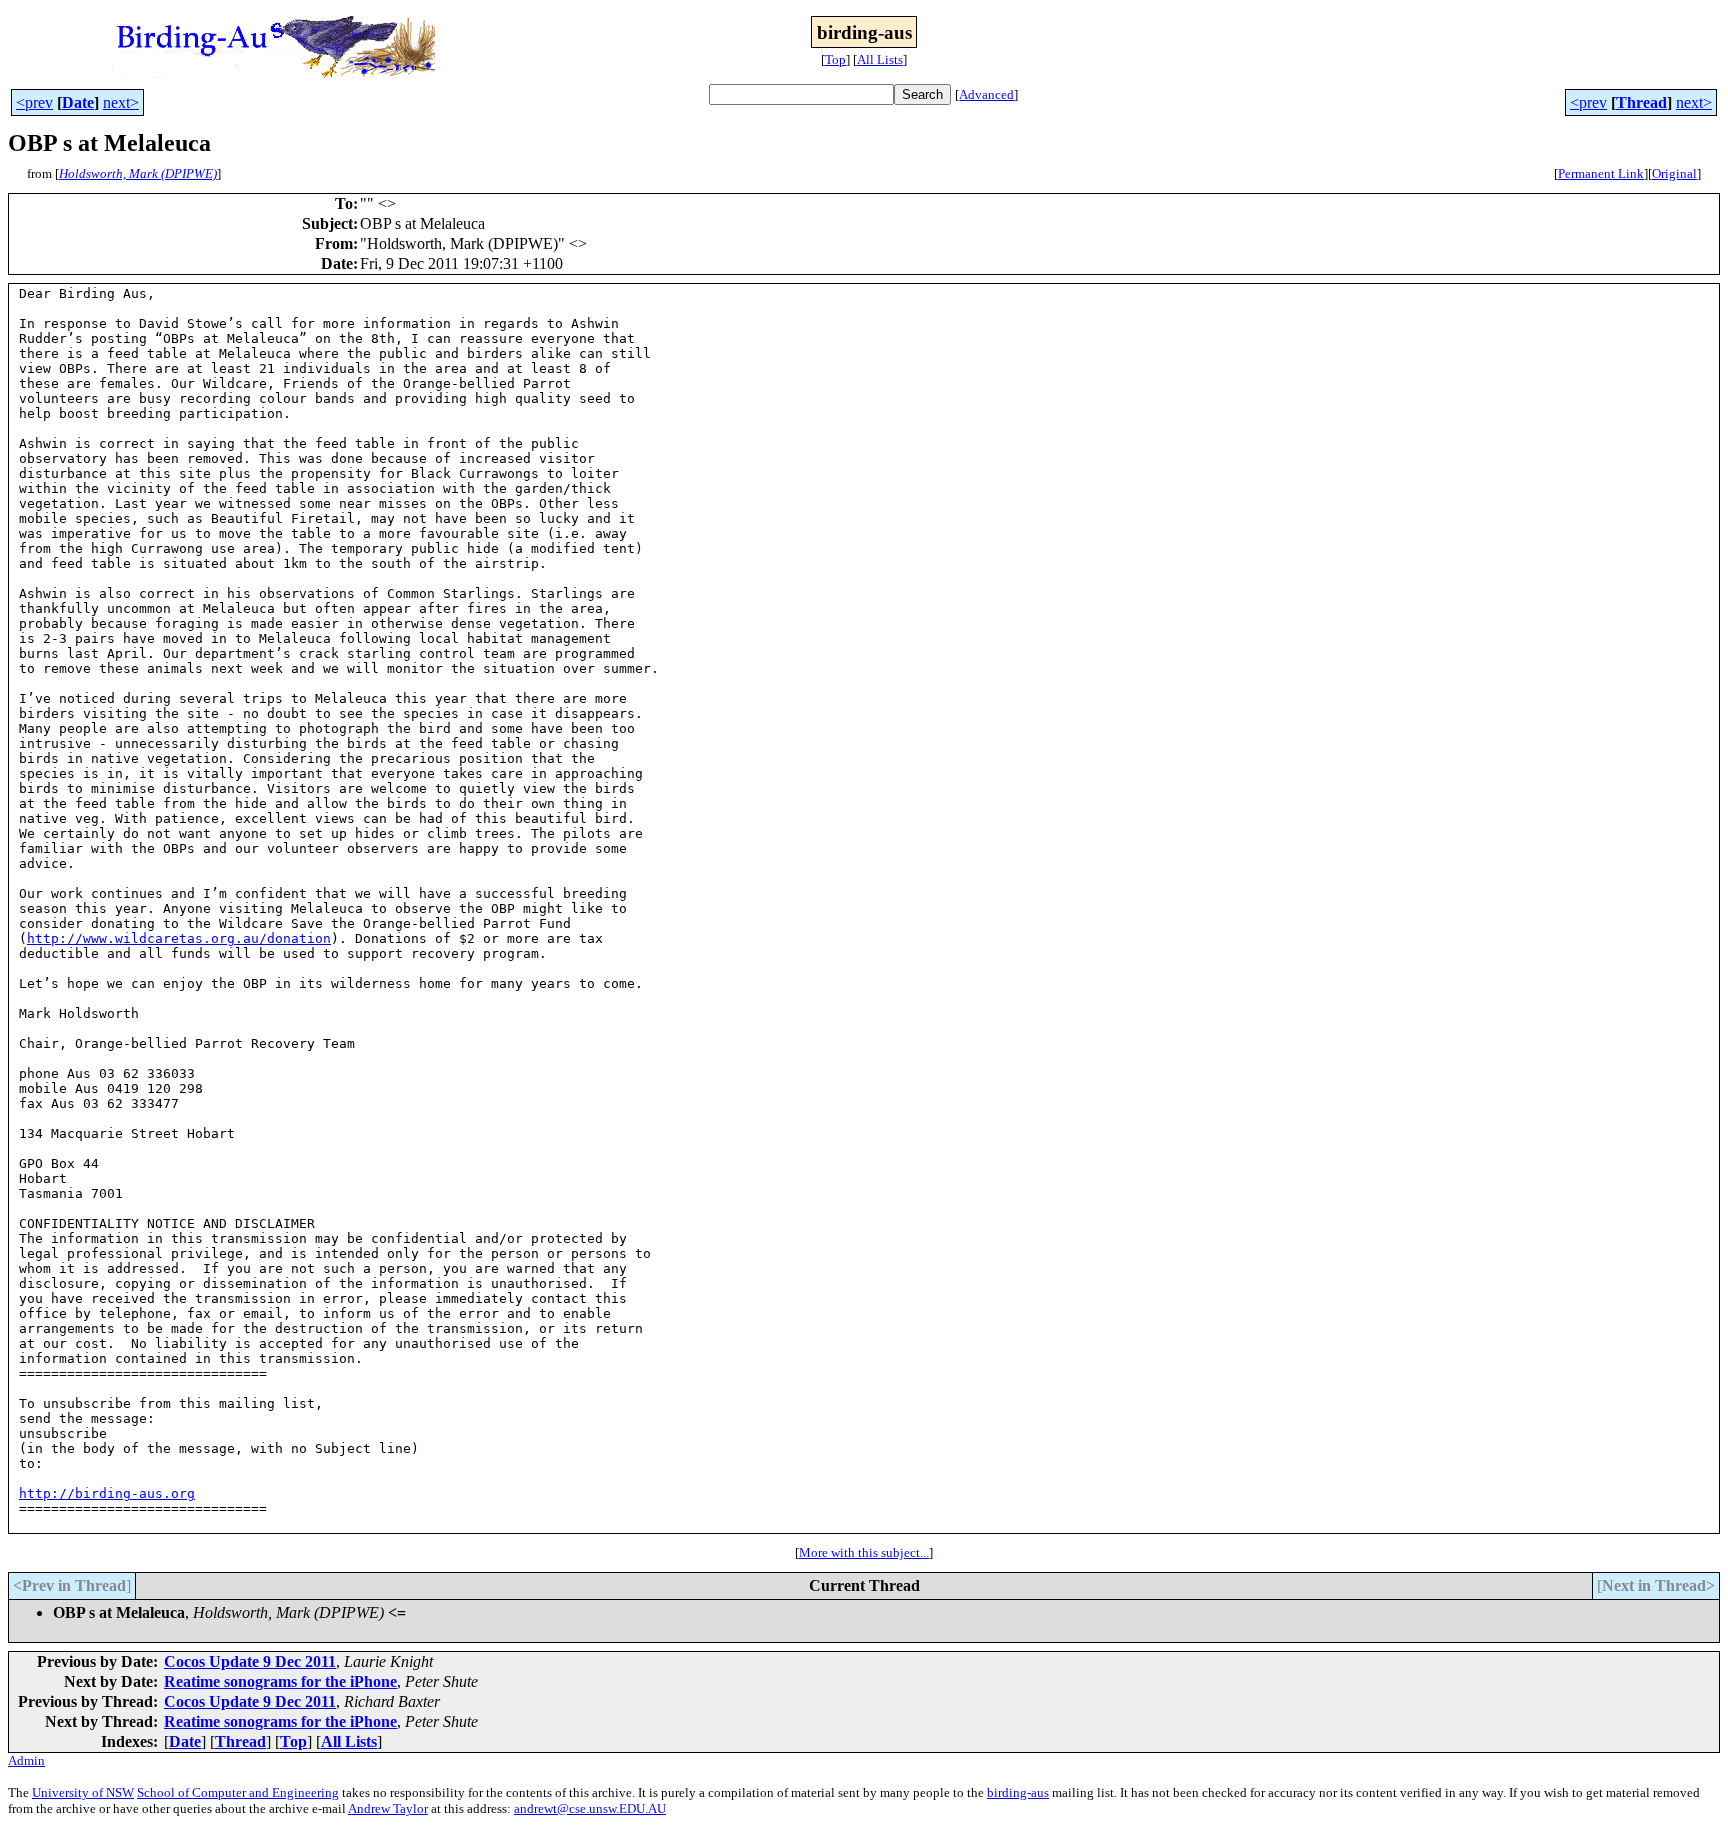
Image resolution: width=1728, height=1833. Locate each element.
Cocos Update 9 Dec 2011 (250, 1661)
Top (835, 59)
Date (78, 102)
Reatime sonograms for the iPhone (280, 1681)
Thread (1641, 102)
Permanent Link (1601, 173)
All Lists (880, 59)
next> (121, 102)
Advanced (986, 94)
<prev (34, 102)
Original (1674, 173)
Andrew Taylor (388, 1808)
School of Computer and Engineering (238, 1792)
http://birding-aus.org (107, 1493)
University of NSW (83, 1792)
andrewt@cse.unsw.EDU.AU (590, 1808)
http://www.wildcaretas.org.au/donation (179, 938)
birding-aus (1018, 1792)
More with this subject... (864, 1552)
